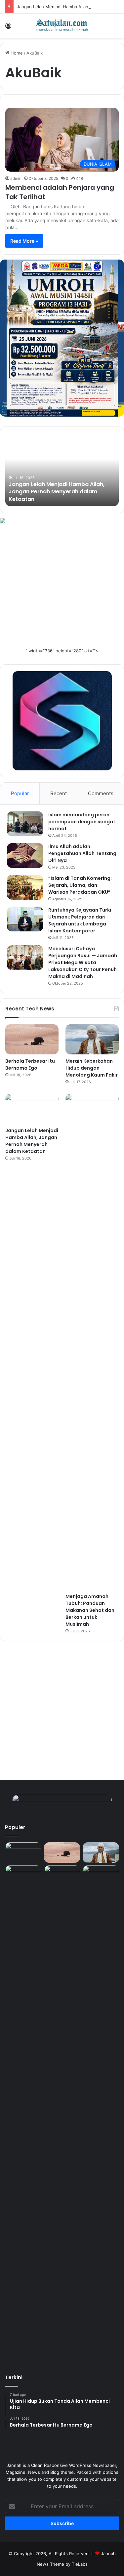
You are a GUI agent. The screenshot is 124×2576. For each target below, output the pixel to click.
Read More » (24, 241)
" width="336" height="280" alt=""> (62, 651)
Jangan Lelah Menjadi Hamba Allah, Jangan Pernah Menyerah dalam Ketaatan (57, 492)
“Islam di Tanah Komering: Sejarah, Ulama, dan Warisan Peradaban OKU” (80, 885)
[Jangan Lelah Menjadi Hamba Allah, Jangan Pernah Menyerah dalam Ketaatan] (32, 1109)
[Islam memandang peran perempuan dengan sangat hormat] (25, 824)
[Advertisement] (62, 585)
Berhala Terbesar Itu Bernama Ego (30, 1064)
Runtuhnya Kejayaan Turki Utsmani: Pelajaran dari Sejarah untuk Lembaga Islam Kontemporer (80, 920)
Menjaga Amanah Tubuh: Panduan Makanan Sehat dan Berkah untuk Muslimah (90, 1610)
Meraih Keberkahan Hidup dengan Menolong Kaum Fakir (92, 1068)
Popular (20, 793)
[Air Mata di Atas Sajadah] (101, 1876)
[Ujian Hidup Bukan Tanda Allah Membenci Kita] (23, 1853)
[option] (62, 470)
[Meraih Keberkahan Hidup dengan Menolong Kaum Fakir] (92, 1039)
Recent (59, 793)
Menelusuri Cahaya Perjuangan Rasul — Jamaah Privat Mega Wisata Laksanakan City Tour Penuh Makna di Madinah (83, 962)
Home (16, 53)
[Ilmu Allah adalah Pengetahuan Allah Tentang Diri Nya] (25, 856)
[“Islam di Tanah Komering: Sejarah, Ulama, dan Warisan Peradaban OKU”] (25, 887)
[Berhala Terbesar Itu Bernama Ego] (32, 1039)
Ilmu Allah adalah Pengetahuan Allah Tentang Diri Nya (82, 853)
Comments (101, 793)
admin (16, 178)
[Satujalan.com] (62, 26)
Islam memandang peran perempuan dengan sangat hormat (82, 822)
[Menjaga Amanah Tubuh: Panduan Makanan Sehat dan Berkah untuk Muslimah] (92, 1342)
